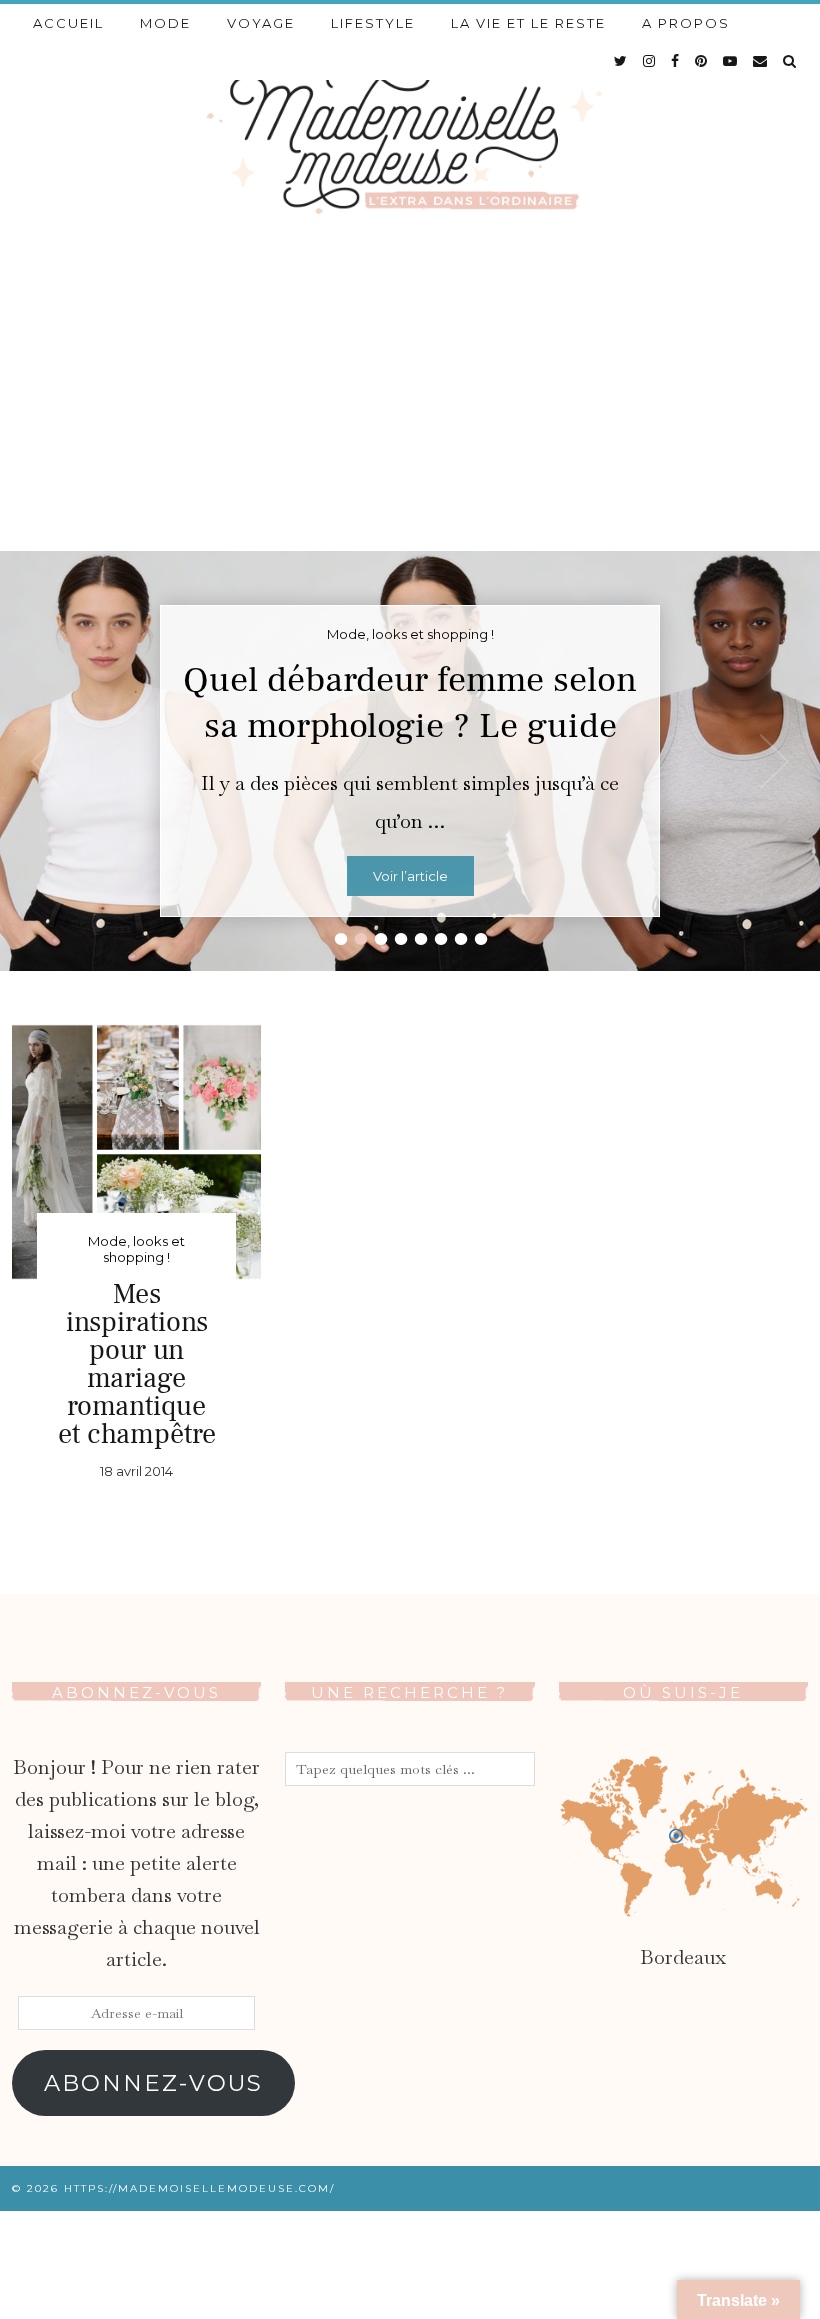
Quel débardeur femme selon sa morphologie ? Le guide (410, 703)
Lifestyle (373, 23)
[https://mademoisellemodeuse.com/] (410, 135)
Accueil (68, 23)
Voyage (261, 23)
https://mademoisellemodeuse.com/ (199, 2188)
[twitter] (621, 61)
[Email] (761, 61)
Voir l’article (410, 876)
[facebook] (676, 61)
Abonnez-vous (153, 2083)
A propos (686, 23)
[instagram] (650, 61)
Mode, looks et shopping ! (136, 1249)
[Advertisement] (410, 401)
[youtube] (731, 61)
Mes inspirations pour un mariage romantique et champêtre (137, 1364)
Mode (165, 23)
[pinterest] (702, 61)
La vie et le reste (528, 23)
